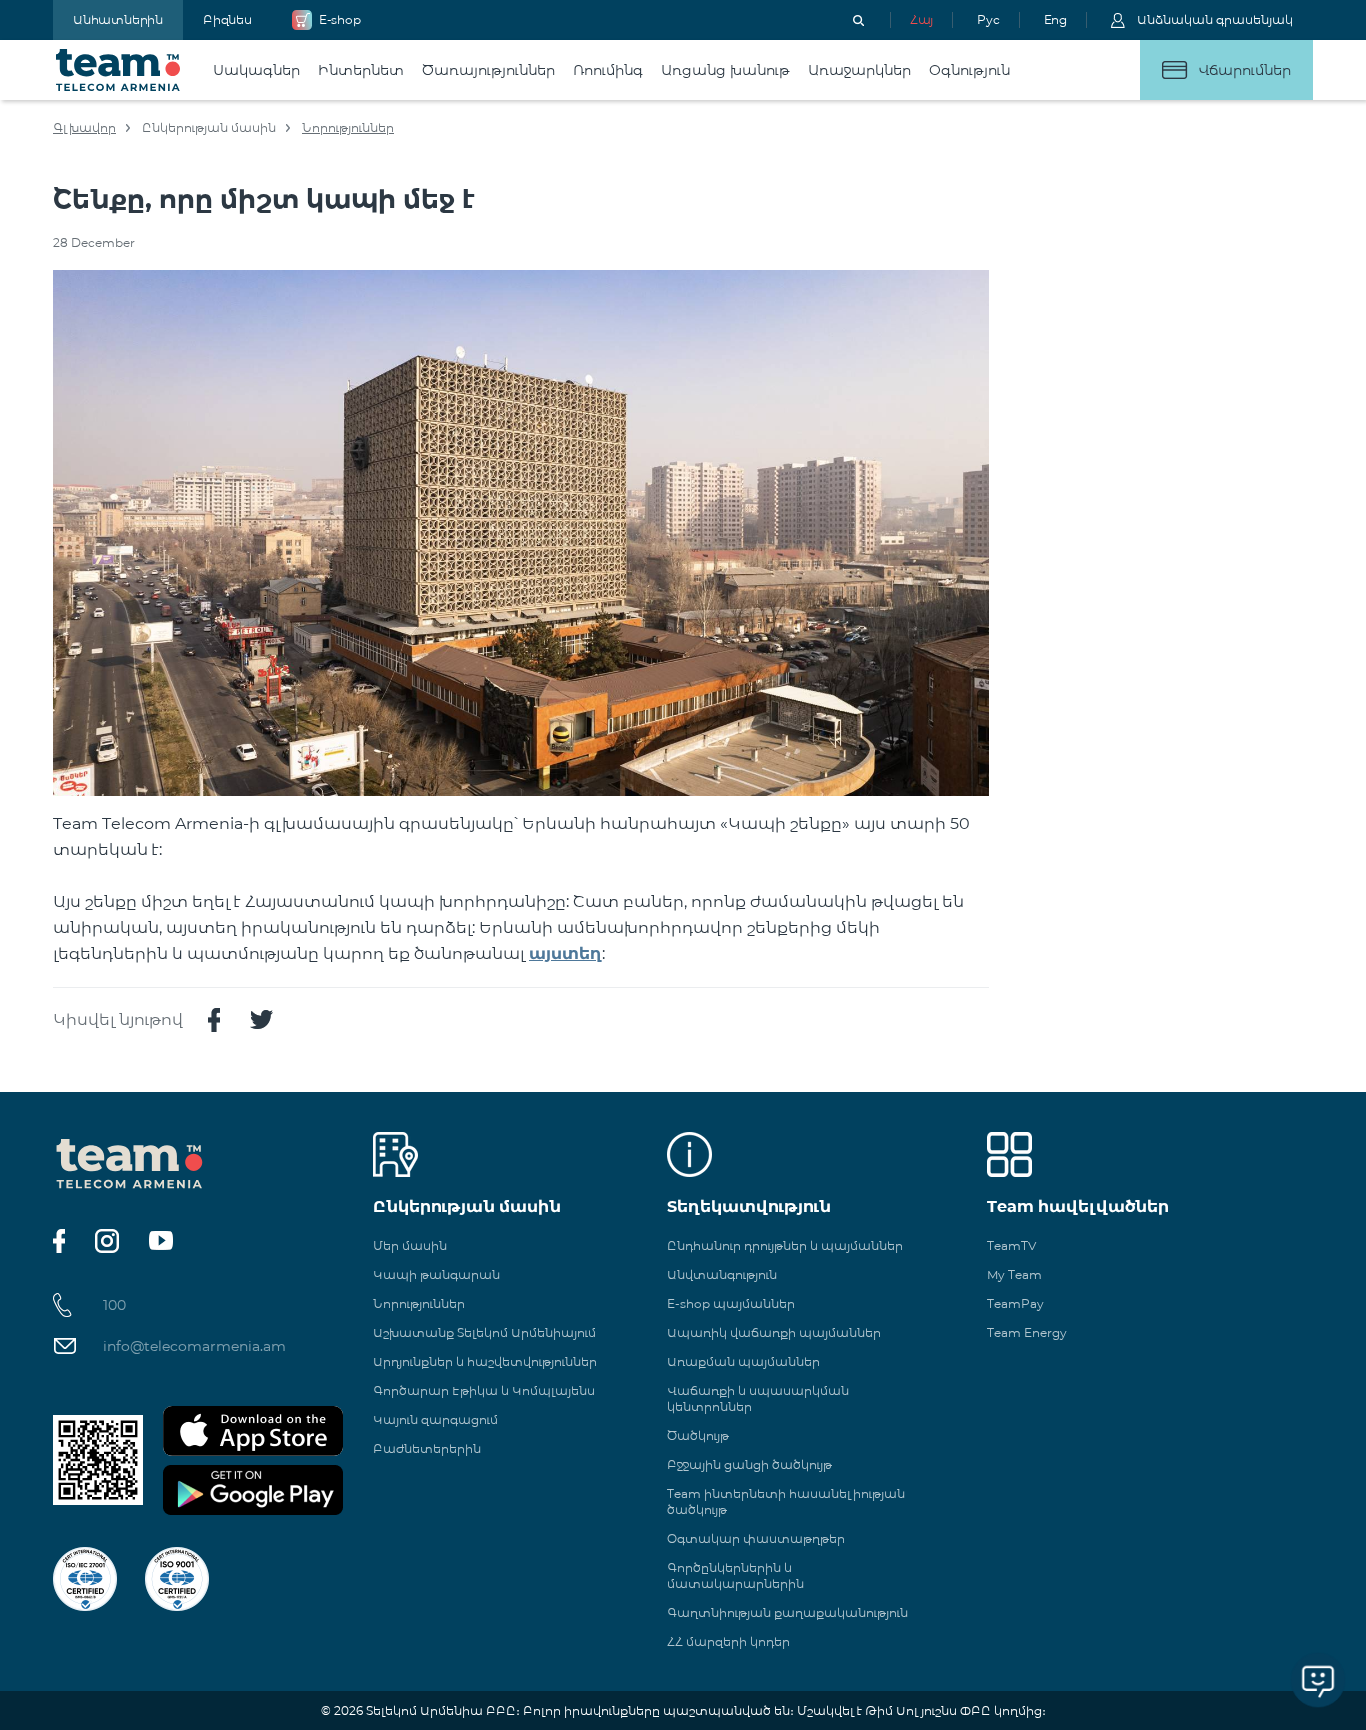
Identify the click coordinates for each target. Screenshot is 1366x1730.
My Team (1014, 1274)
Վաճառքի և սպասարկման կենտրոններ (758, 1398)
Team (118, 70)
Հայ (921, 19)
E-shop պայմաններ (731, 1303)
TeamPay (1015, 1303)
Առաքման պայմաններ (743, 1361)
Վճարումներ (1244, 70)
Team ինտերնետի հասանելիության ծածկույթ (786, 1501)
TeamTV (1011, 1245)
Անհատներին (118, 19)
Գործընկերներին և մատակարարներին (735, 1575)
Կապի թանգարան (436, 1274)
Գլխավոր (84, 127)
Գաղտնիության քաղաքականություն (787, 1612)
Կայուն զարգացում (435, 1419)
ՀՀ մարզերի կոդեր (728, 1641)
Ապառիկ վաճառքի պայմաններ (774, 1332)
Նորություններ (348, 127)
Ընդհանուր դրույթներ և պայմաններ (785, 1245)
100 (114, 1305)
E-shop (340, 19)
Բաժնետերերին (427, 1448)
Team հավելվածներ (1078, 1206)
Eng (1055, 19)
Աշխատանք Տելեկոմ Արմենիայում (484, 1332)
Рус (988, 19)
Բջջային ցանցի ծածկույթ (749, 1464)
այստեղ (565, 953)
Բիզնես (227, 19)
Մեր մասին (410, 1245)
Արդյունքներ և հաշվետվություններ (485, 1361)
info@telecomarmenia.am (194, 1346)
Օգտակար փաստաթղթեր (756, 1538)
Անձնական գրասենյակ (1215, 19)
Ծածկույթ (698, 1435)
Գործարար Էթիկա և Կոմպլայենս (484, 1390)
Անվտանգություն (722, 1274)
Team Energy (1027, 1332)
